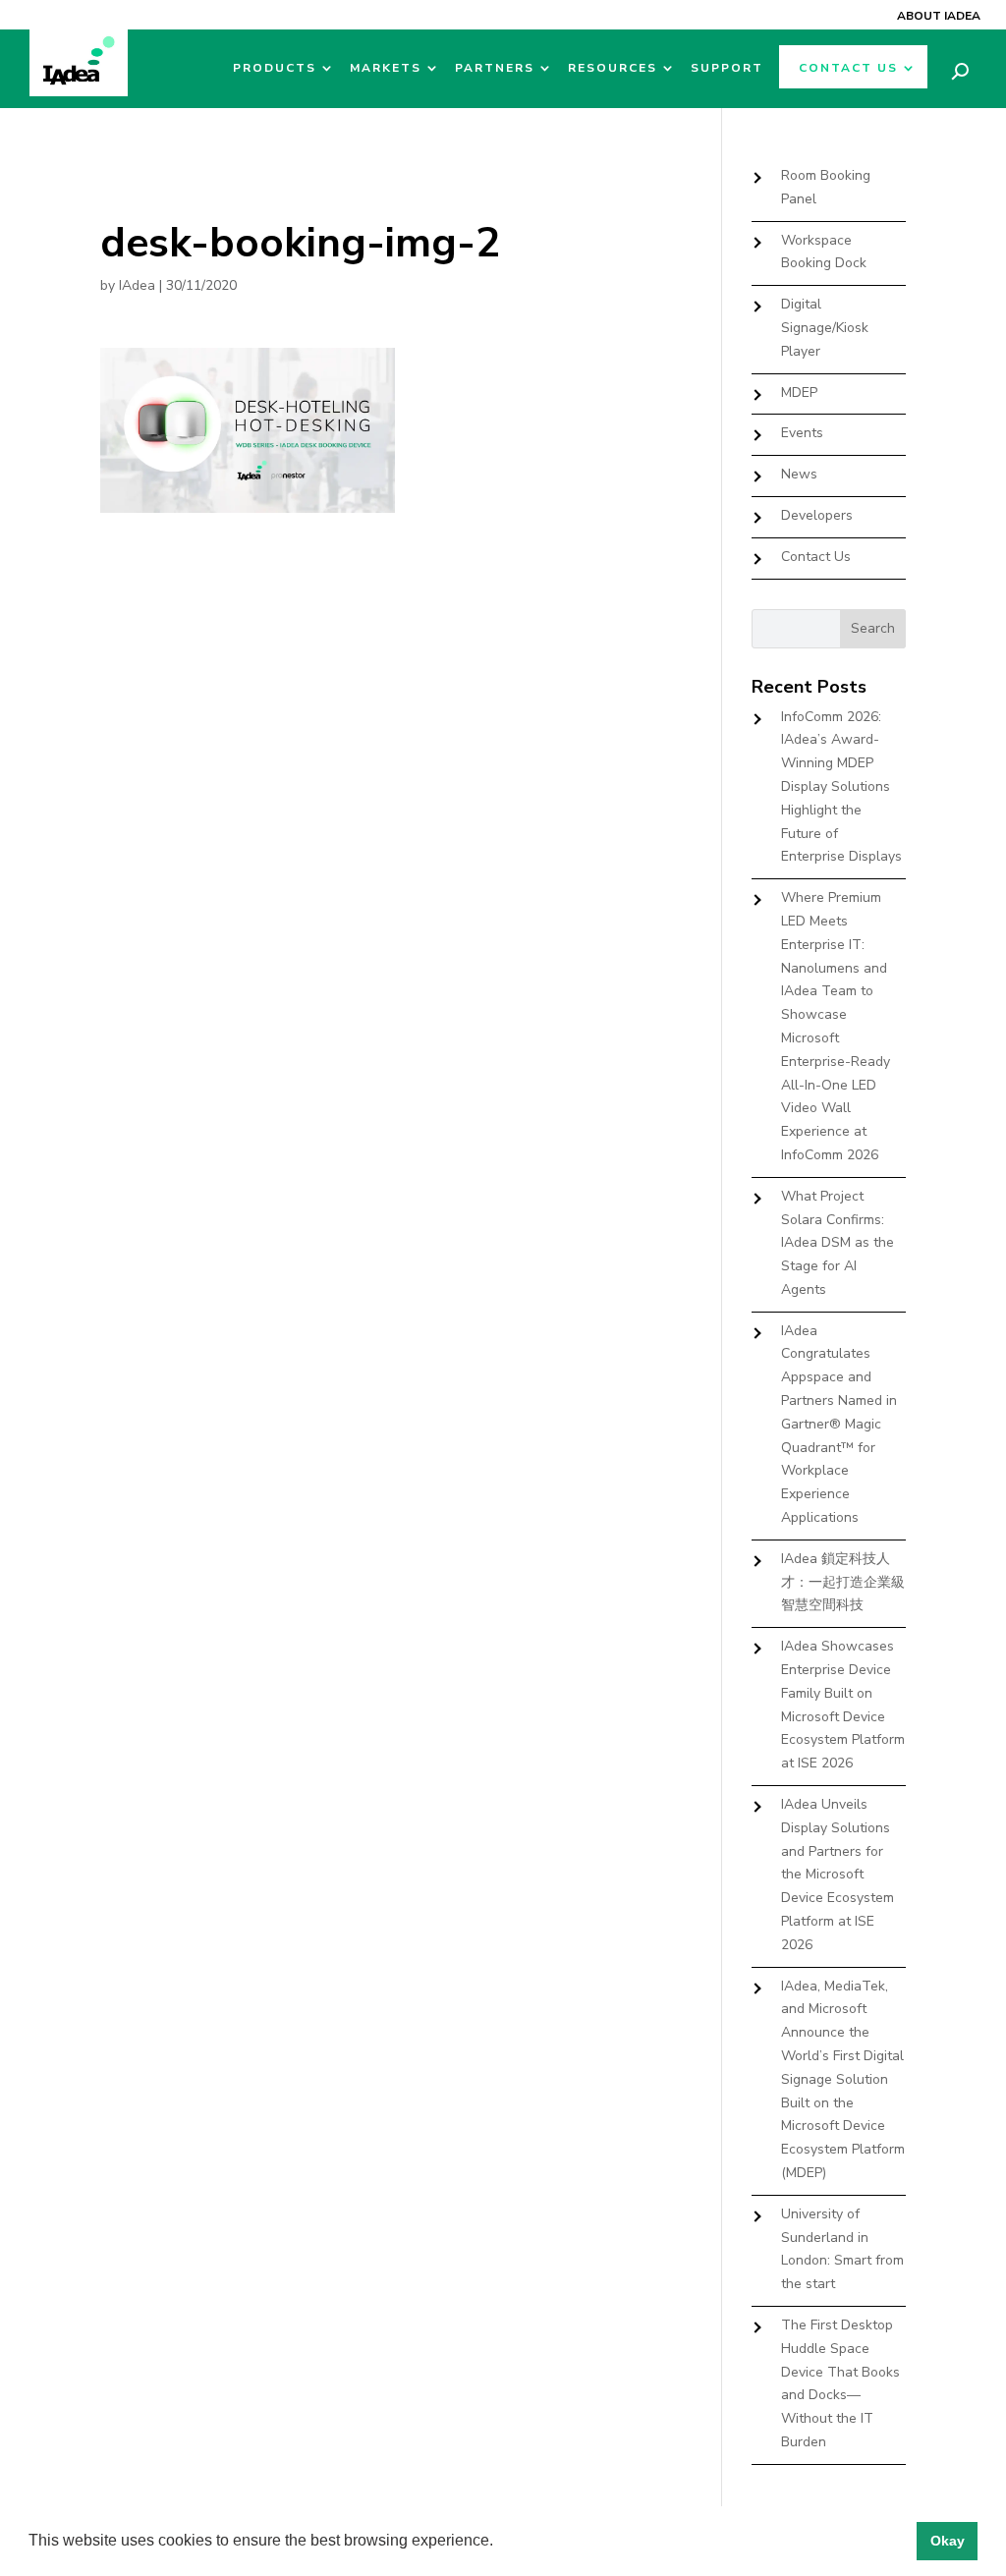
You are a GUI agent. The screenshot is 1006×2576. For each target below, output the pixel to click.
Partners (495, 68)
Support (727, 68)
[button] (500, 2543)
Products (275, 68)
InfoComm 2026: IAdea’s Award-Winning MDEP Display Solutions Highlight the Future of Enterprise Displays (841, 787)
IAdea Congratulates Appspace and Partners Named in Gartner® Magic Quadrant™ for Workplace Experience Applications (839, 1424)
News (799, 474)
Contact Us (848, 68)
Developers (817, 515)
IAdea (137, 285)
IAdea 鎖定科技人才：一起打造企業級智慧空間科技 (843, 1582)
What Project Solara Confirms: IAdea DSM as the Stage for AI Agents (838, 1243)
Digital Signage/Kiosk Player (825, 328)
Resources (613, 68)
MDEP (799, 392)
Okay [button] (948, 2541)
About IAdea (939, 16)
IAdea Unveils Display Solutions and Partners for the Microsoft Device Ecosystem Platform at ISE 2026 (838, 1875)
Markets (386, 68)
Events (802, 433)
